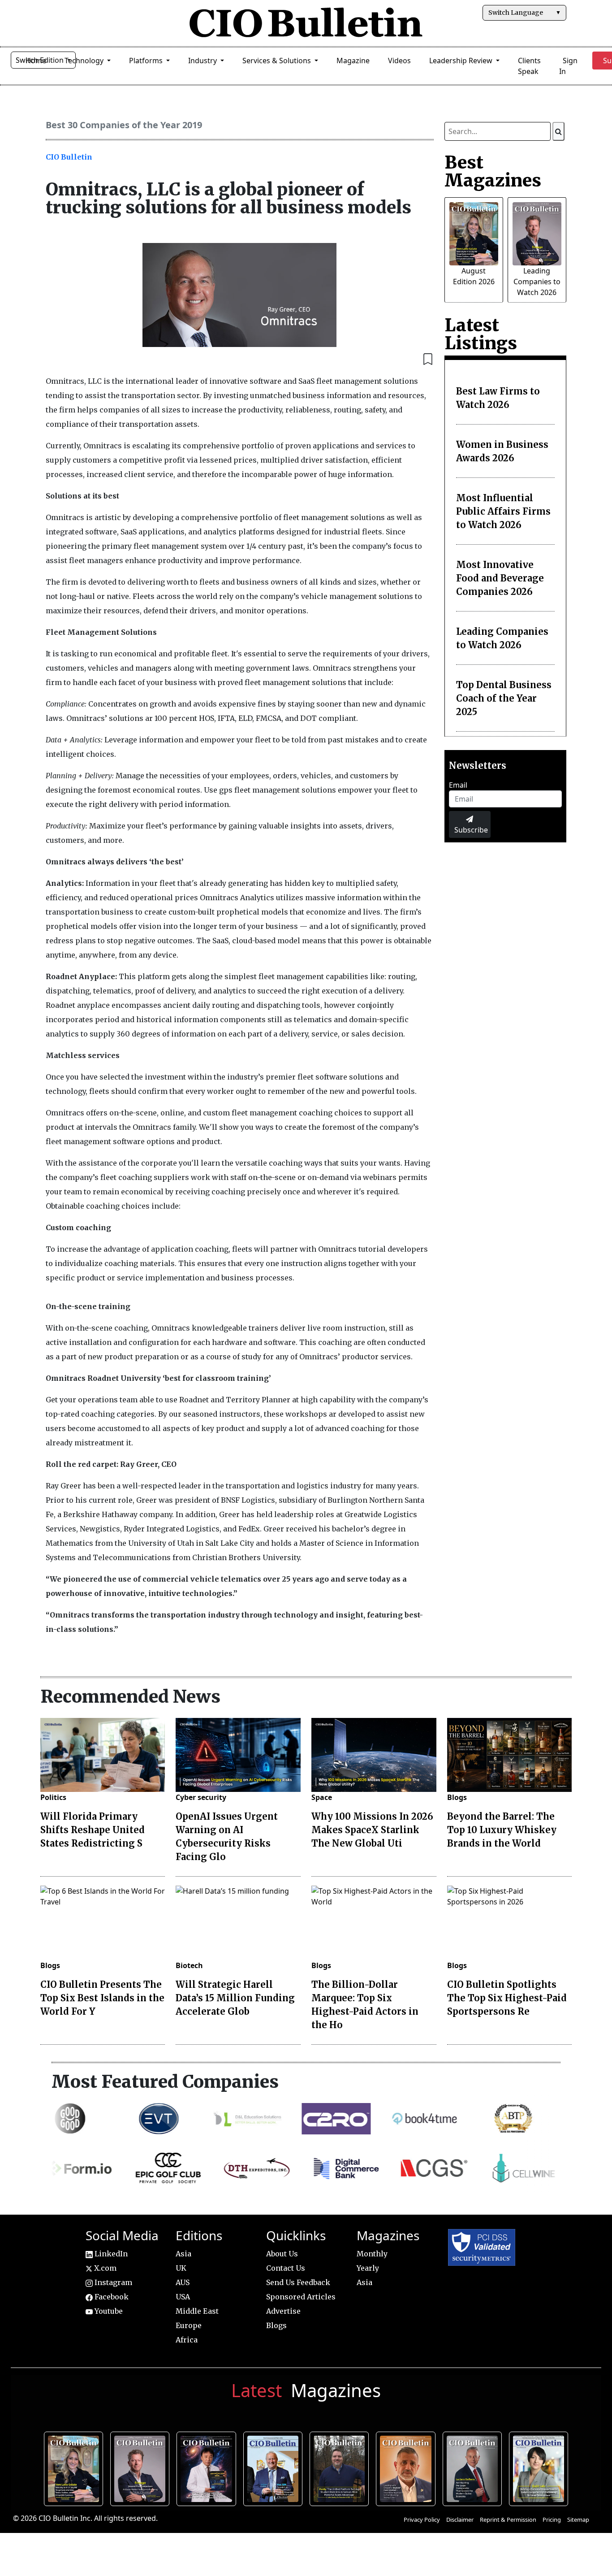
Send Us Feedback (298, 2282)
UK (181, 2268)
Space (322, 1797)
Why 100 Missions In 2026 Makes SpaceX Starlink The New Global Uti (372, 1830)
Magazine (353, 61)
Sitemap (578, 2520)
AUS (183, 2282)
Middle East (197, 2311)
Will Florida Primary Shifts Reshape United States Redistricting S (93, 1830)
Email (458, 785)
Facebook (111, 2297)
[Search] (558, 131)
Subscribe (471, 830)
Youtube (108, 2311)
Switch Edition (41, 60)
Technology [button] (85, 61)
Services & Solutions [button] (278, 61)
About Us (282, 2254)
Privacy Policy (422, 2520)
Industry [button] (203, 61)
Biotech (189, 1965)
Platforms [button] (147, 61)
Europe (189, 2325)
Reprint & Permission (508, 2520)
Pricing (552, 2520)
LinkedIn (110, 2254)
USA (183, 2297)
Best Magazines (493, 171)
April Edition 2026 (541, 2468)
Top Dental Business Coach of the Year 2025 (504, 698)
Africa (187, 2340)
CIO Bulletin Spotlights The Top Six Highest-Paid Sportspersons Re (507, 1998)
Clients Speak (529, 66)
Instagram (112, 2282)
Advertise (283, 2311)
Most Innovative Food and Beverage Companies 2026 (500, 578)
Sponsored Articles (301, 2297)
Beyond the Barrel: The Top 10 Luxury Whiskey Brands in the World (502, 1830)
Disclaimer (460, 2520)
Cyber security (201, 1797)
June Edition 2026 (341, 2468)
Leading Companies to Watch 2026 (537, 282)
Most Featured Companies (165, 2082)
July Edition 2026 (209, 2468)
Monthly (372, 2254)
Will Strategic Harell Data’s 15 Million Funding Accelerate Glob (235, 1998)
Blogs (457, 1797)
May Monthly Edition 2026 (407, 2468)
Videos (399, 61)
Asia (183, 2254)
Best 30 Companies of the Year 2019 (124, 125)
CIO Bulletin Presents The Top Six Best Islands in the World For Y (102, 1998)
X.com (104, 2268)
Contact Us (286, 2268)
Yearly (368, 2268)
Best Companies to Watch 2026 (275, 2468)
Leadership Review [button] (462, 61)
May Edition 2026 (474, 2468)
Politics (53, 1797)
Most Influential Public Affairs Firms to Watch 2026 (503, 511)
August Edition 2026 (76, 2468)
